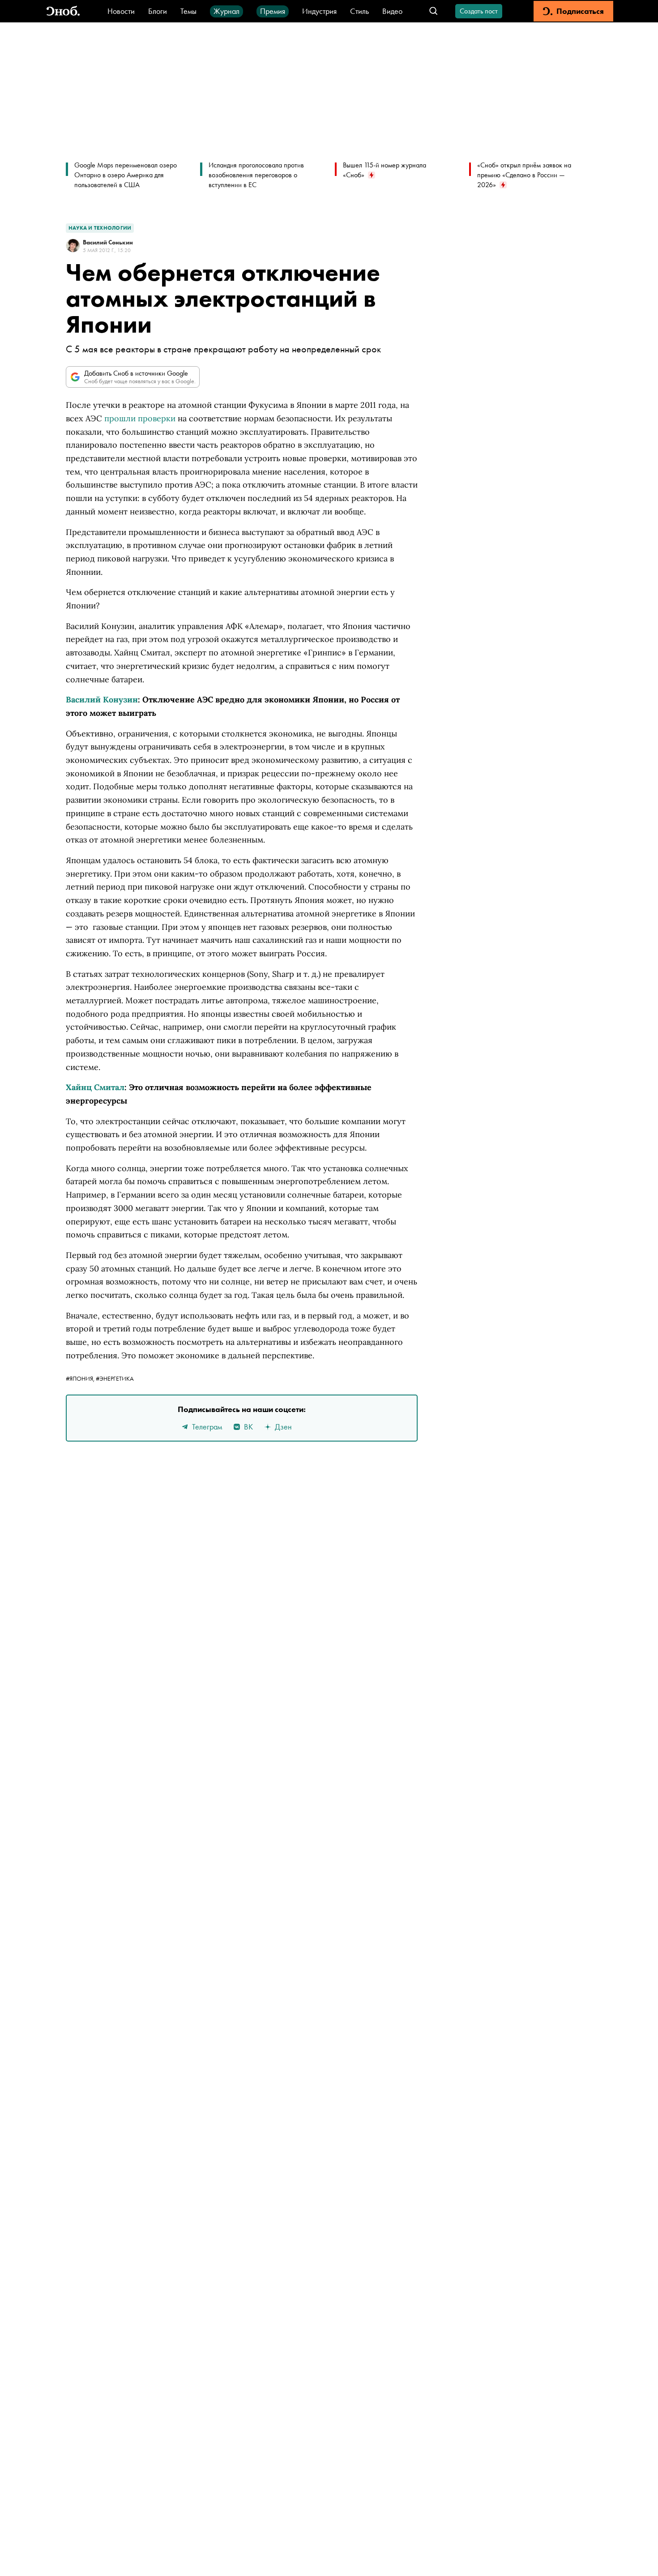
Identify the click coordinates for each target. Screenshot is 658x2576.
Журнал (226, 11)
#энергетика (115, 1378)
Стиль (359, 11)
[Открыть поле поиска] (434, 11)
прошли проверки (140, 418)
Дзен (283, 1427)
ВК (248, 1427)
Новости (121, 11)
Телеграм (207, 1427)
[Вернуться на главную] (63, 11)
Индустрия (319, 11)
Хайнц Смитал (95, 1087)
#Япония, (81, 1378)
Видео (392, 11)
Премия (273, 11)
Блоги (158, 11)
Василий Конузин (102, 700)
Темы (188, 11)
